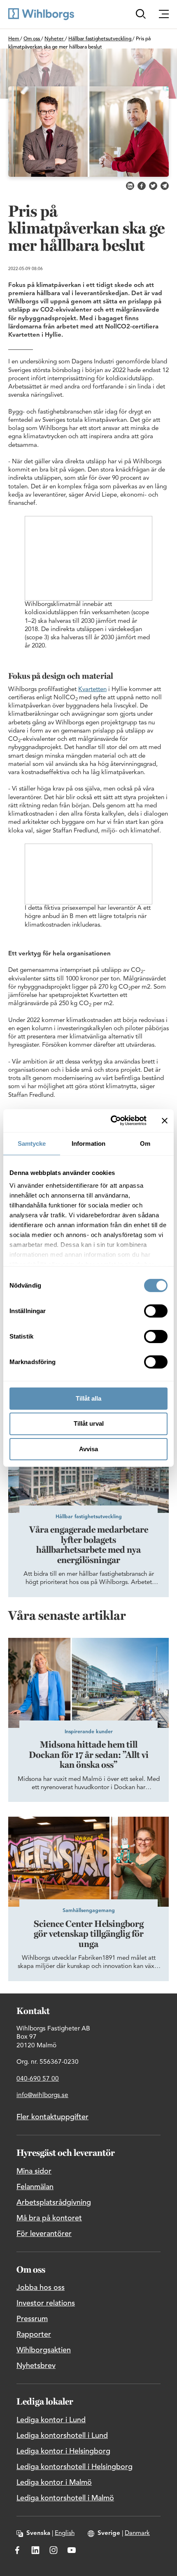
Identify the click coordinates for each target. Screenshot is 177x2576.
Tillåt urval (89, 1423)
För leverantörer (44, 2234)
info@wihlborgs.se (42, 2095)
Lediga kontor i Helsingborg (63, 2451)
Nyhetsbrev (36, 2366)
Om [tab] (145, 1143)
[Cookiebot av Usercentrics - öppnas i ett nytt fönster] (111, 1121)
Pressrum (32, 2319)
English (65, 2533)
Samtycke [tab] (32, 1143)
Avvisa (88, 1449)
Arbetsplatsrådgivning (54, 2203)
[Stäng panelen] (165, 1121)
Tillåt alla (88, 1398)
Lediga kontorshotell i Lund (62, 2436)
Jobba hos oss (41, 2288)
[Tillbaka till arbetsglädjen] (41, 14)
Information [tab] (88, 1143)
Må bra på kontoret (49, 2218)
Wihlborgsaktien (44, 2350)
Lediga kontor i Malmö (54, 2483)
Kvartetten (92, 690)
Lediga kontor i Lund (51, 2420)
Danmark (137, 2533)
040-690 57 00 (38, 2079)
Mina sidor (34, 2171)
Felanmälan (35, 2187)
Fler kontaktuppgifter (52, 2117)
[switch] (156, 1311)
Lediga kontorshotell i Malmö (65, 2498)
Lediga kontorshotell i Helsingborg (75, 2467)
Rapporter (34, 2335)
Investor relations (46, 2303)
